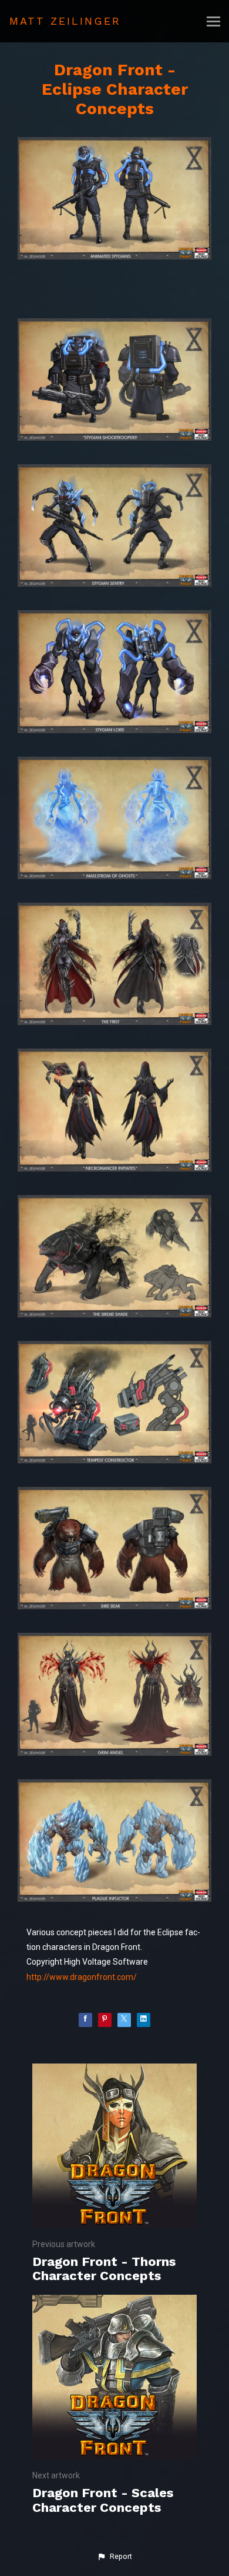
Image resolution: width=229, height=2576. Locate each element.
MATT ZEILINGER (65, 21)
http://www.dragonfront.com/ (82, 1977)
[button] (114, 2557)
